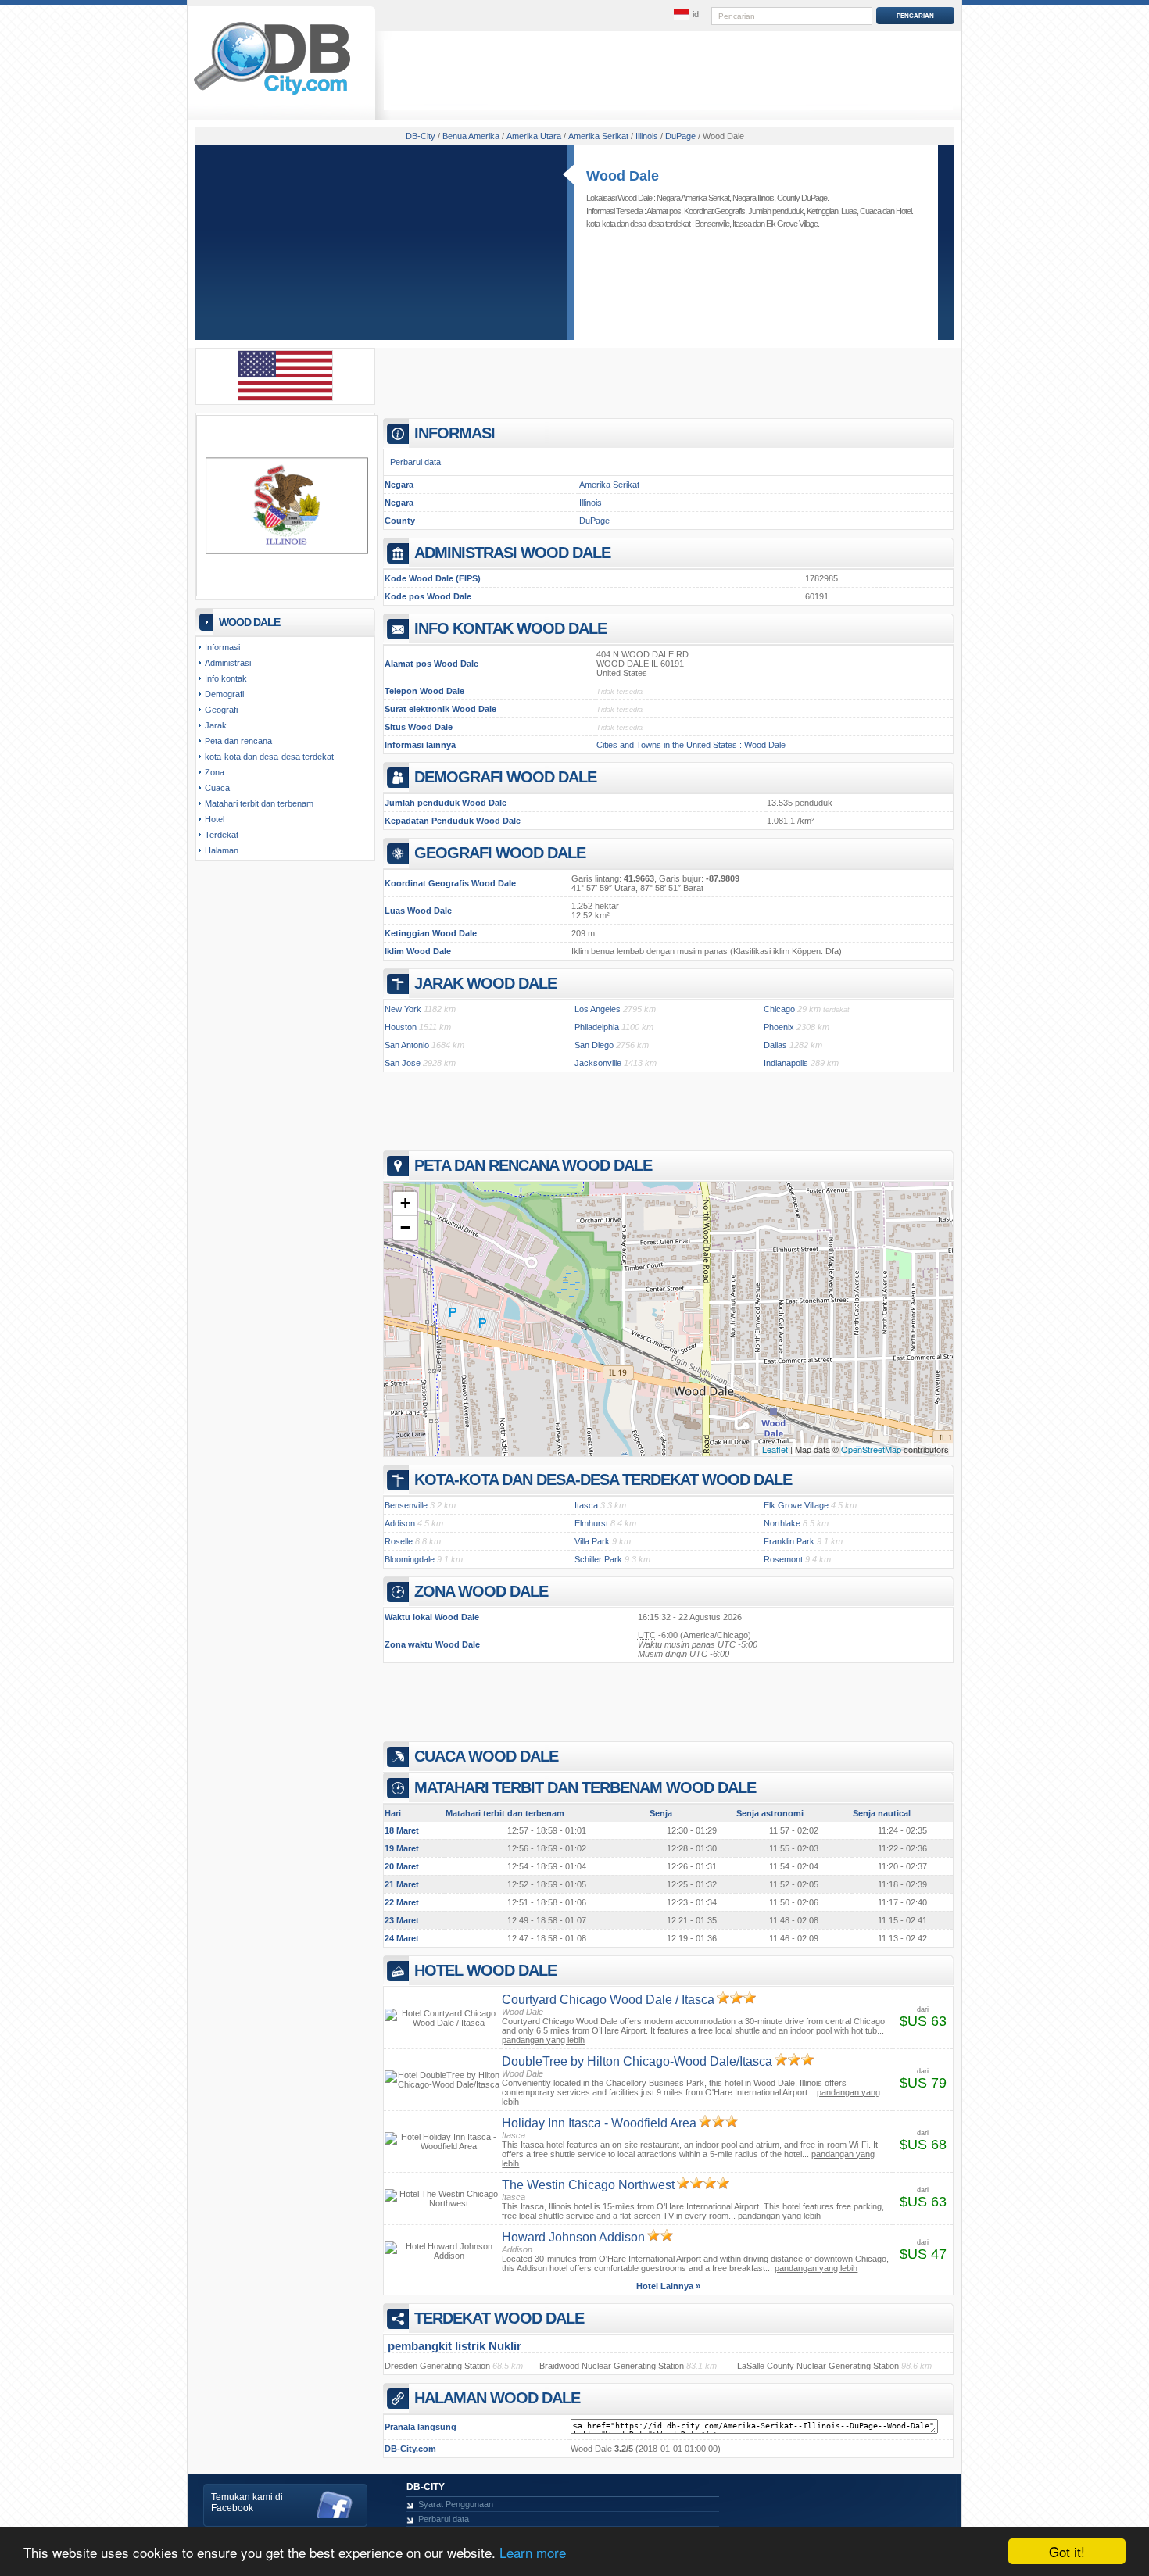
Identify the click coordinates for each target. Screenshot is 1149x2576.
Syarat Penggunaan (456, 2504)
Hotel (904, 211)
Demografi (224, 694)
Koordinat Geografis (714, 211)
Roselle (399, 1541)
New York (403, 1009)
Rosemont (783, 1559)
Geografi (221, 710)
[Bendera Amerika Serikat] (285, 398)
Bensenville (712, 224)
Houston (401, 1027)
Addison (400, 1523)
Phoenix (779, 1027)
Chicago (779, 1009)
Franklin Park (789, 1541)
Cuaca (870, 211)
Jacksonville (598, 1063)
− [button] (405, 1227)
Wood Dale (623, 176)
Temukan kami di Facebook (247, 2503)
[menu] (686, 15)
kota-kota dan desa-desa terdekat (269, 757)
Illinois (591, 503)
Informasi (222, 647)
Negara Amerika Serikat (693, 198)
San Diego (594, 1045)
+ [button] (405, 1203)
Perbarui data (415, 462)
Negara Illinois (753, 198)
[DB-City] (272, 95)
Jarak (216, 725)
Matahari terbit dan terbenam (259, 803)
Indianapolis (786, 1063)
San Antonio (407, 1045)
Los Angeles (598, 1009)
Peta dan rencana (238, 741)
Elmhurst (591, 1523)
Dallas (775, 1045)
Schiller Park (598, 1559)
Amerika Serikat (609, 485)
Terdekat (222, 835)
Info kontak (226, 678)
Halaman (222, 850)
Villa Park (592, 1541)
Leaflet (775, 1449)
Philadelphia (597, 1027)
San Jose (403, 1063)
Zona (215, 772)
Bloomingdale (410, 1559)
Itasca (742, 224)
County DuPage (802, 198)
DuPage (594, 521)
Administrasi (228, 663)
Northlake (782, 1523)
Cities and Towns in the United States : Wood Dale (691, 745)
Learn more (533, 2552)
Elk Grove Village (792, 224)
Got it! (1067, 2551)
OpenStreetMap (871, 1449)
